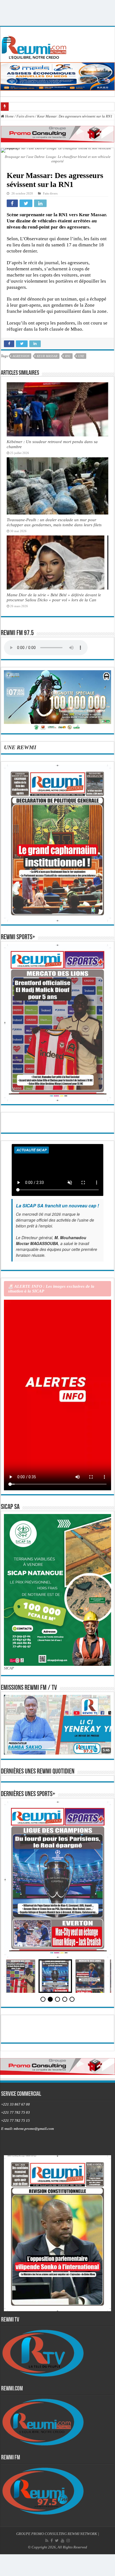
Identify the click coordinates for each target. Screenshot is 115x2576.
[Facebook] (52, 2541)
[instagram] (68, 2541)
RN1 (68, 356)
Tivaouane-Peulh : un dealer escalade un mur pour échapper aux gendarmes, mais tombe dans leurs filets (54, 522)
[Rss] (47, 2541)
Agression (21, 356)
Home (9, 116)
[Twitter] (57, 2541)
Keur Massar (47, 356)
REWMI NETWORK (82, 2534)
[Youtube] (63, 2541)
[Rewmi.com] (35, 46)
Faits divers (25, 116)
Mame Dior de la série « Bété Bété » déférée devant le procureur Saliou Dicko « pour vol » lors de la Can (54, 597)
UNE (81, 356)
